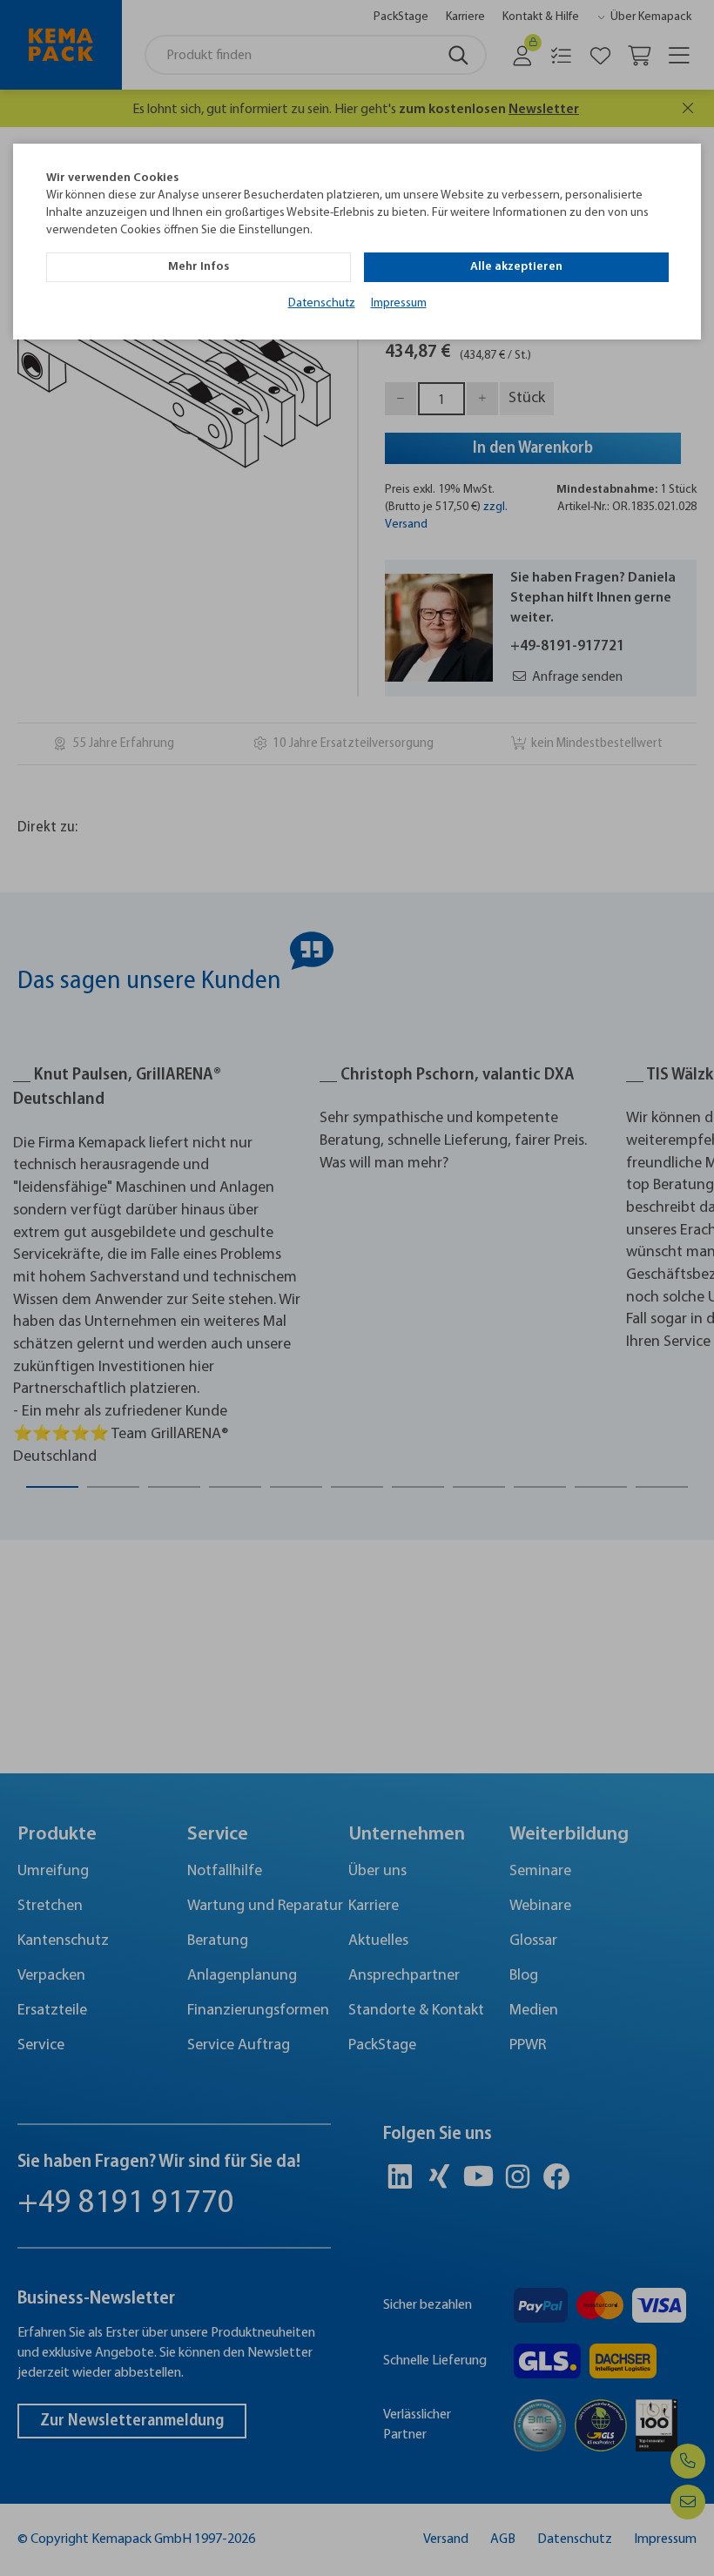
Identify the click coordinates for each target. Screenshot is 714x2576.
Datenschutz (322, 303)
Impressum (399, 303)
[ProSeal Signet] (65, 2519)
